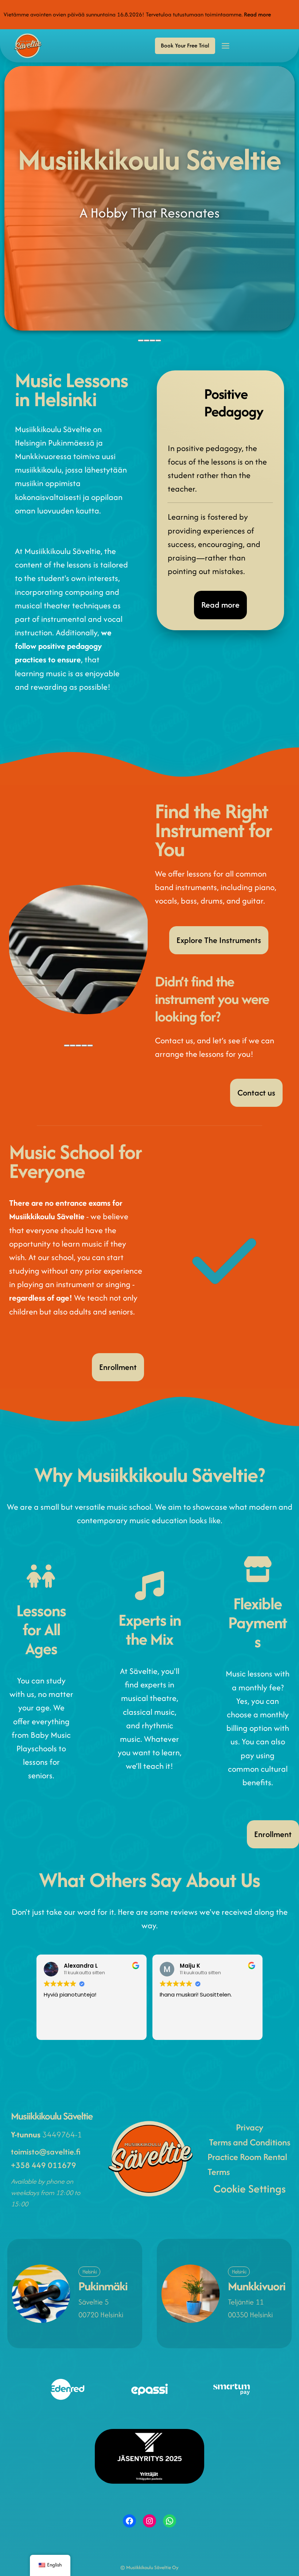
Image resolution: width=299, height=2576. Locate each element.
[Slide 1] (141, 340)
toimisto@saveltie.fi (46, 2152)
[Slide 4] (158, 340)
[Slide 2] (147, 340)
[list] (149, 203)
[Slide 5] (90, 1046)
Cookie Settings (250, 2189)
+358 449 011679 (44, 2165)
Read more (257, 14)
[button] (185, 46)
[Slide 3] (152, 340)
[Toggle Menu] (226, 46)
